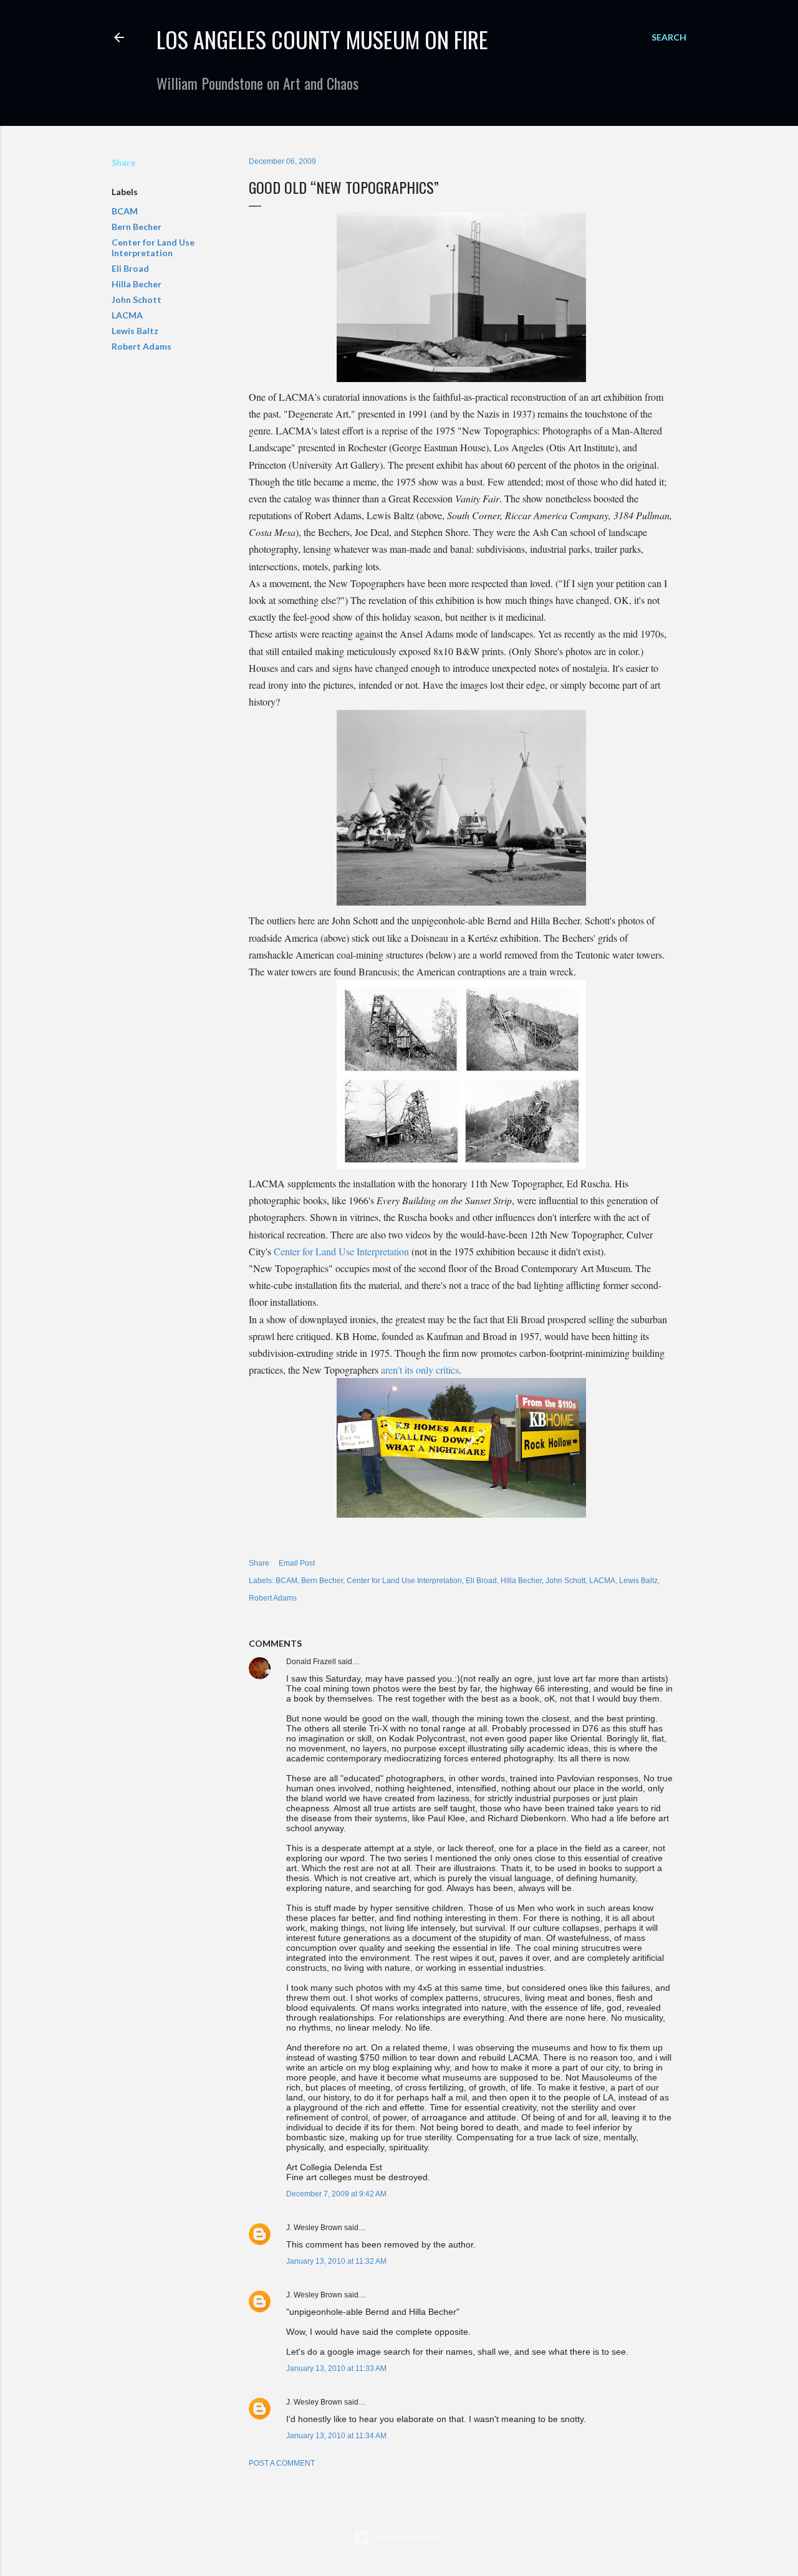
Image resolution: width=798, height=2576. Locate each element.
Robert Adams (142, 346)
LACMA (127, 315)
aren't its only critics (420, 1370)
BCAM (125, 211)
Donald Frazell (311, 1662)
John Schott (137, 299)
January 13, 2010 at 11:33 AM (336, 2368)
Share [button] (123, 162)
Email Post (297, 1563)
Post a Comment (282, 2463)
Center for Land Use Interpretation (153, 247)
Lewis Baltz (135, 331)
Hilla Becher (137, 284)
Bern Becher (137, 227)
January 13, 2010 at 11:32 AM (336, 2261)
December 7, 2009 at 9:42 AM (336, 2194)
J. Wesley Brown (314, 2228)
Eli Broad (130, 268)
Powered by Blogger (409, 2537)
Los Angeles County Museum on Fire (322, 39)
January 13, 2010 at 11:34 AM (336, 2436)
